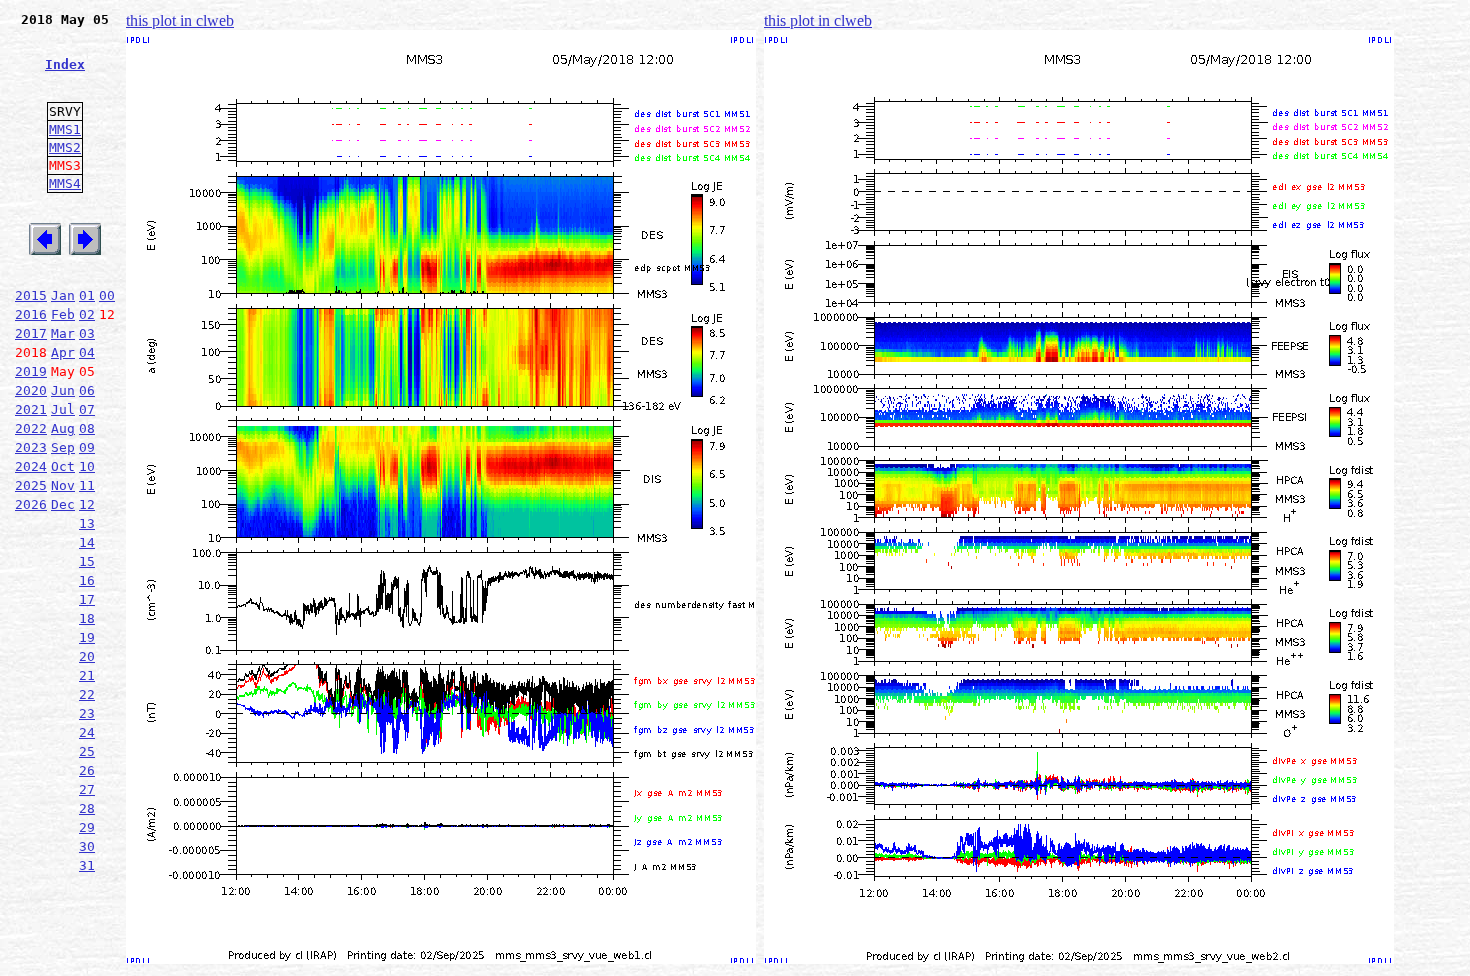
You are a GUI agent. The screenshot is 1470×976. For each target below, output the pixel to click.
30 (87, 846)
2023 (31, 447)
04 (87, 352)
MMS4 (65, 183)
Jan (63, 295)
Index (65, 64)
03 (87, 333)
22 (87, 694)
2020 (31, 390)
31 (87, 865)
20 (87, 656)
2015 (31, 295)
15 (87, 561)
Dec (63, 504)
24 (87, 732)
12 (87, 504)
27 (87, 789)
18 (87, 618)
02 (87, 314)
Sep (63, 447)
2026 (31, 504)
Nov (63, 485)
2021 (31, 409)
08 (87, 428)
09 (87, 447)
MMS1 (65, 129)
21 (87, 675)
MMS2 (65, 147)
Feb (63, 314)
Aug (63, 428)
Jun (63, 390)
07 (87, 409)
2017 (31, 333)
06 (87, 390)
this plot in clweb (180, 20)
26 (87, 770)
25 (87, 751)
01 (87, 295)
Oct (63, 466)
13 (87, 523)
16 (87, 580)
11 (87, 485)
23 (87, 713)
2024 (31, 466)
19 (87, 637)
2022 (31, 428)
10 (87, 466)
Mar (63, 333)
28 (87, 808)
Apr (63, 352)
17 (87, 599)
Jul (63, 409)
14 (87, 542)
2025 (31, 485)
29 (87, 827)
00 (107, 295)
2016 (31, 314)
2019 (31, 371)
